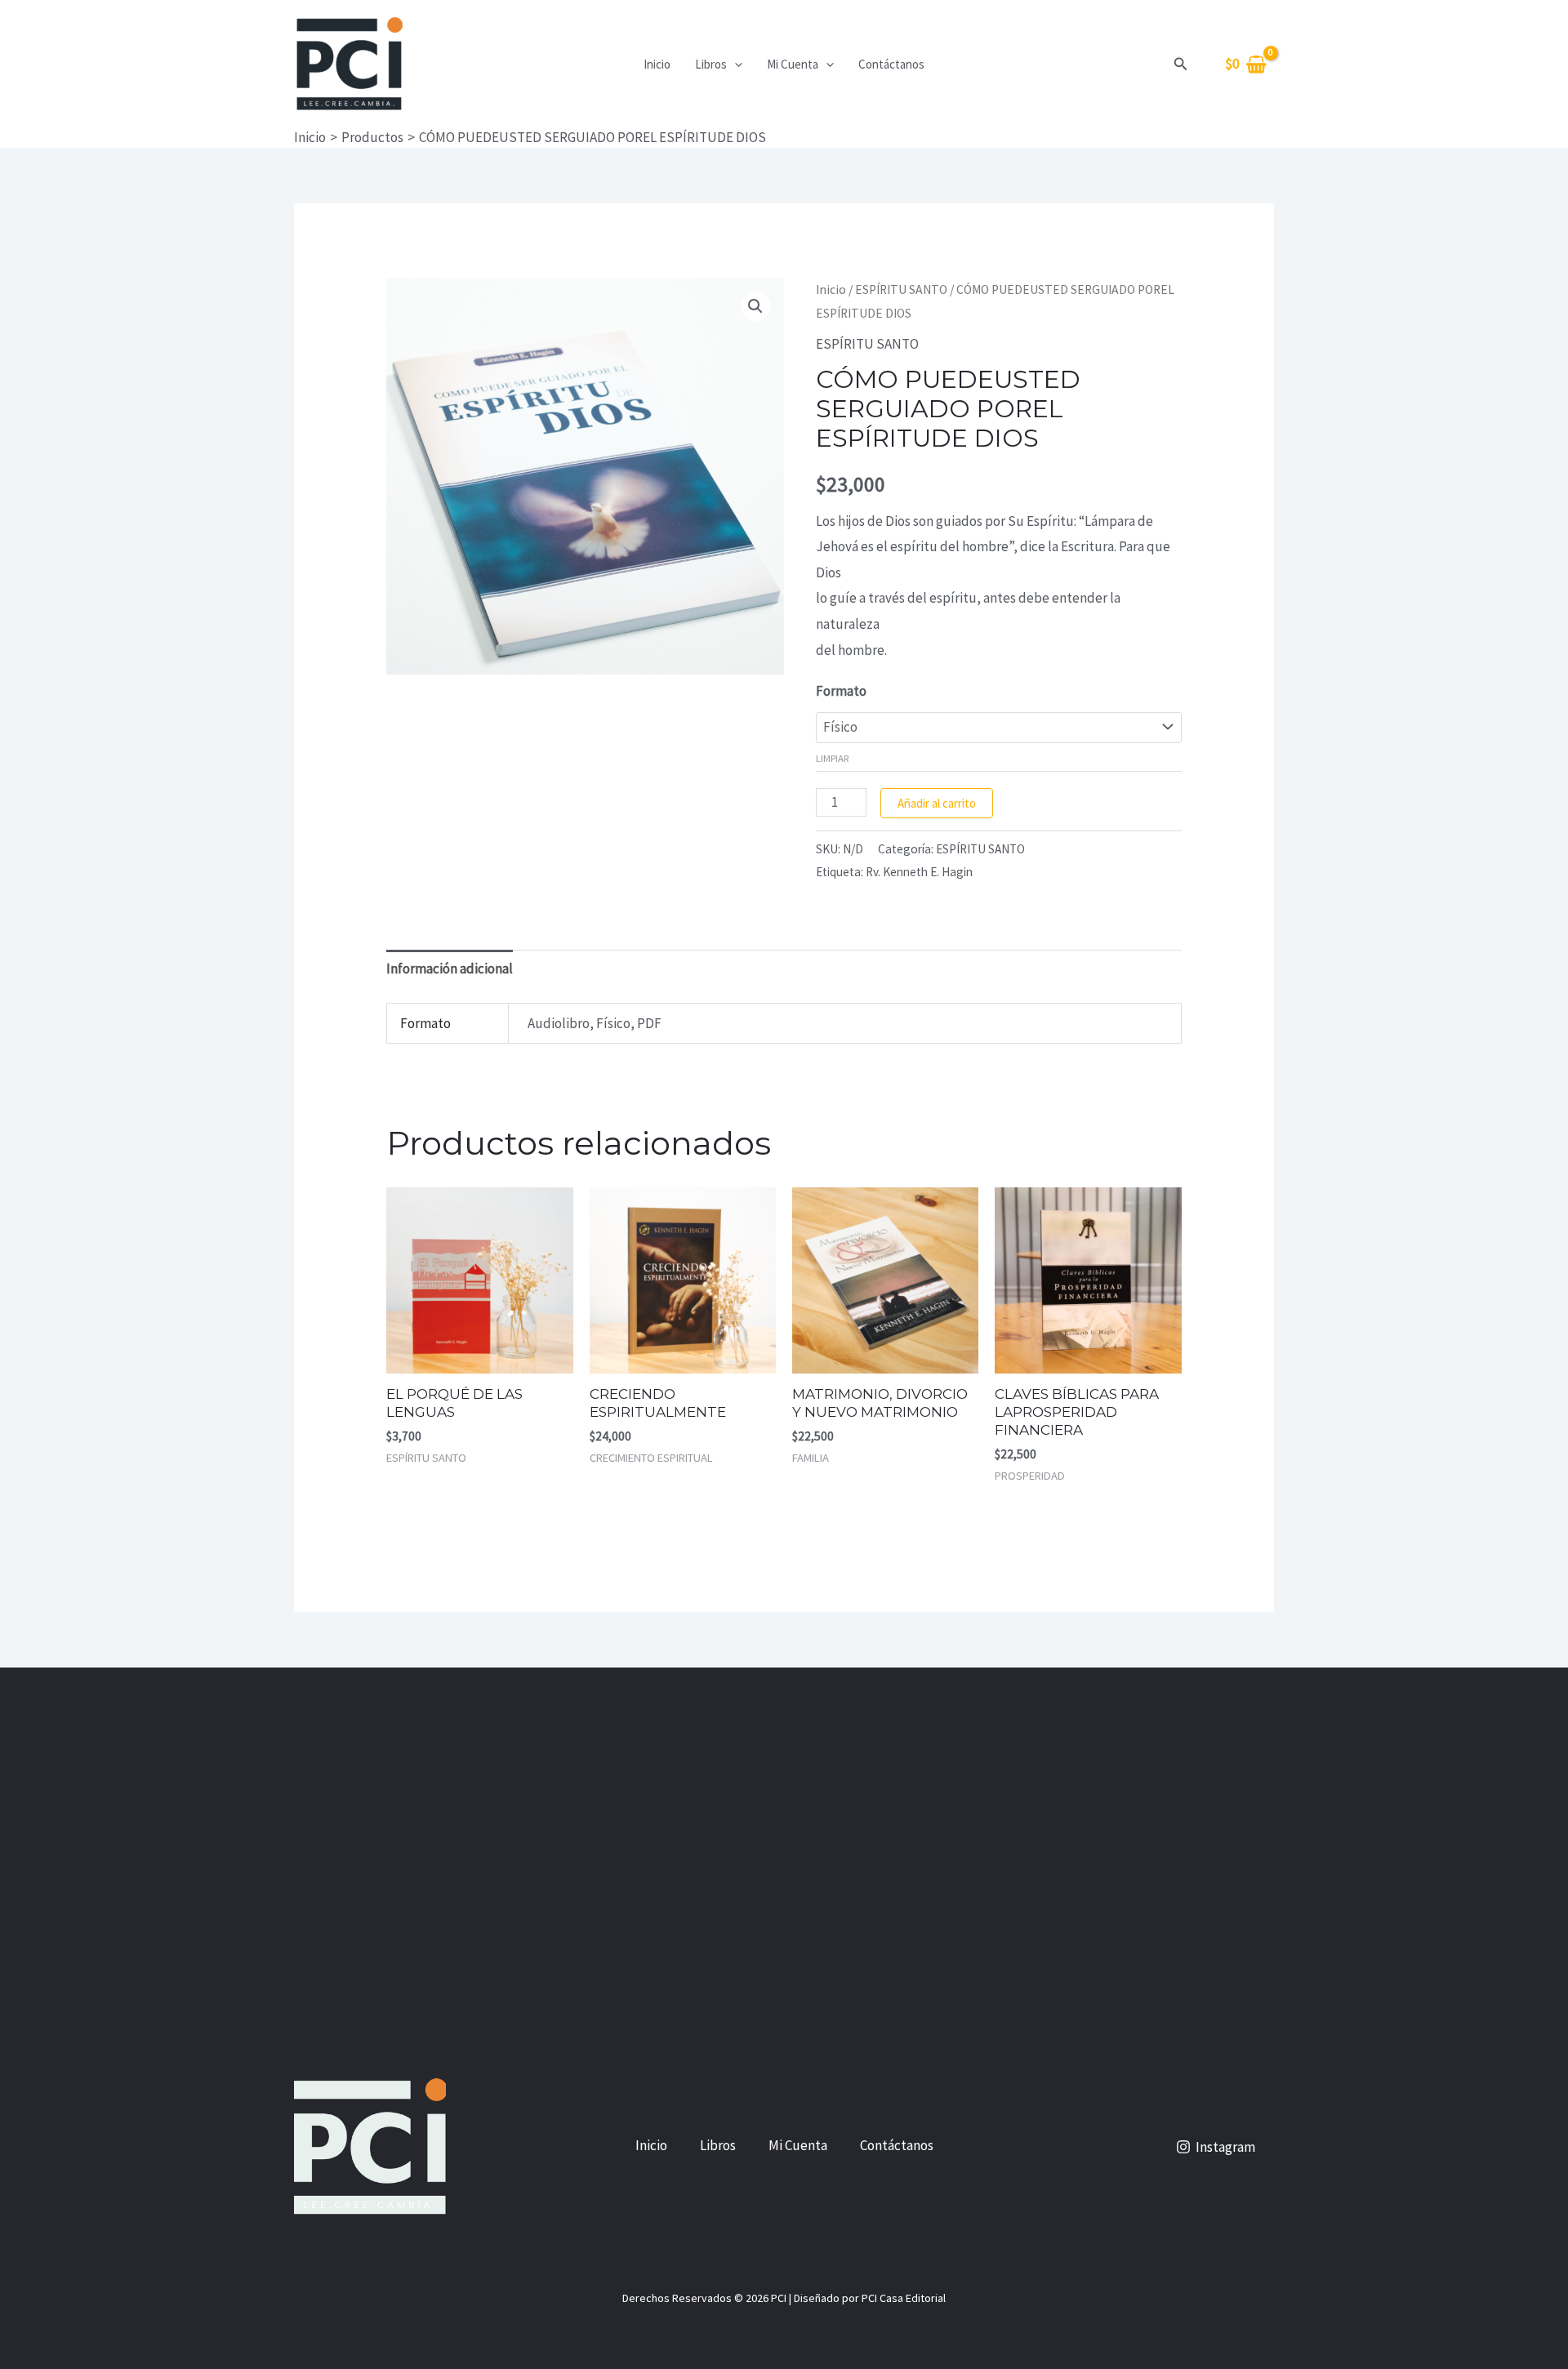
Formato (841, 691)
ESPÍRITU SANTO (901, 289)
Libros (711, 64)
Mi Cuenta (793, 64)
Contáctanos (891, 64)
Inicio (657, 64)
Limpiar (833, 758)
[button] (735, 65)
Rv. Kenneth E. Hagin (919, 872)
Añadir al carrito (937, 803)
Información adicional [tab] (450, 969)
